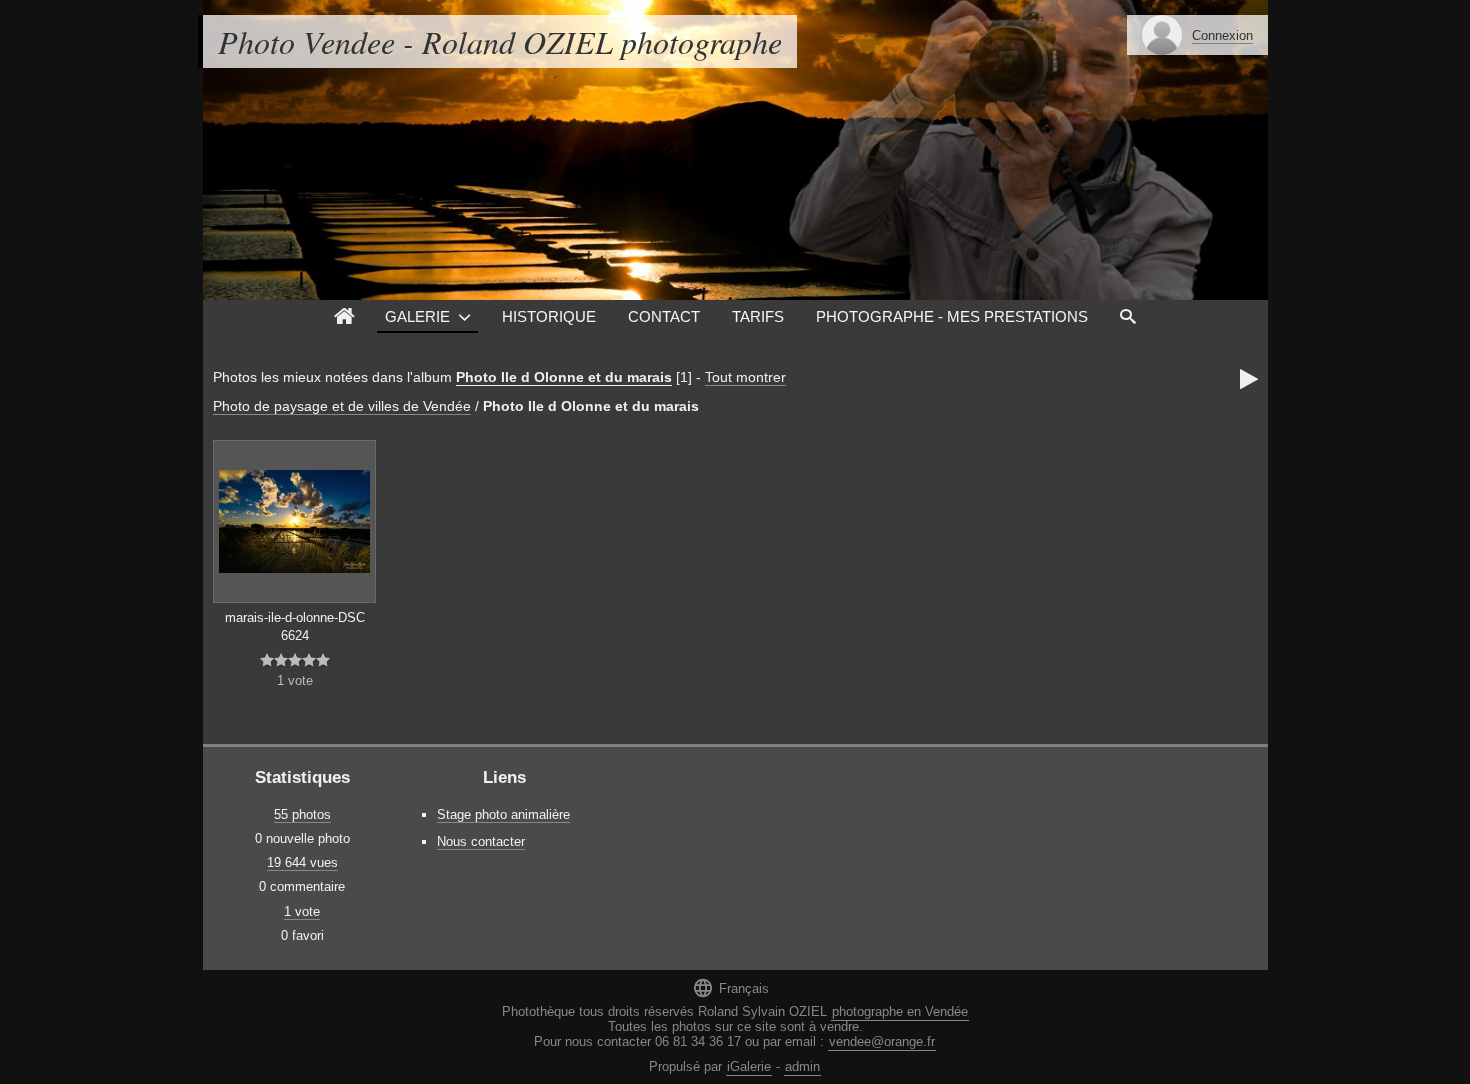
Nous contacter (481, 841)
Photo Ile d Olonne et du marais (564, 377)
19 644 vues (302, 862)
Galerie (417, 316)
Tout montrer (745, 377)
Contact (664, 316)
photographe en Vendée (900, 1011)
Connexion (1222, 35)
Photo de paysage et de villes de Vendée (342, 406)
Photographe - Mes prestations (952, 316)
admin (802, 1066)
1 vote (302, 911)
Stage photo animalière (503, 814)
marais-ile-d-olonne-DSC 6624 (295, 627)
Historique (549, 316)
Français (730, 987)
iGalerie (749, 1066)
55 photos (302, 814)
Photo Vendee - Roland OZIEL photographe (500, 41)
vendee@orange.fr (882, 1041)
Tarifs (758, 316)
